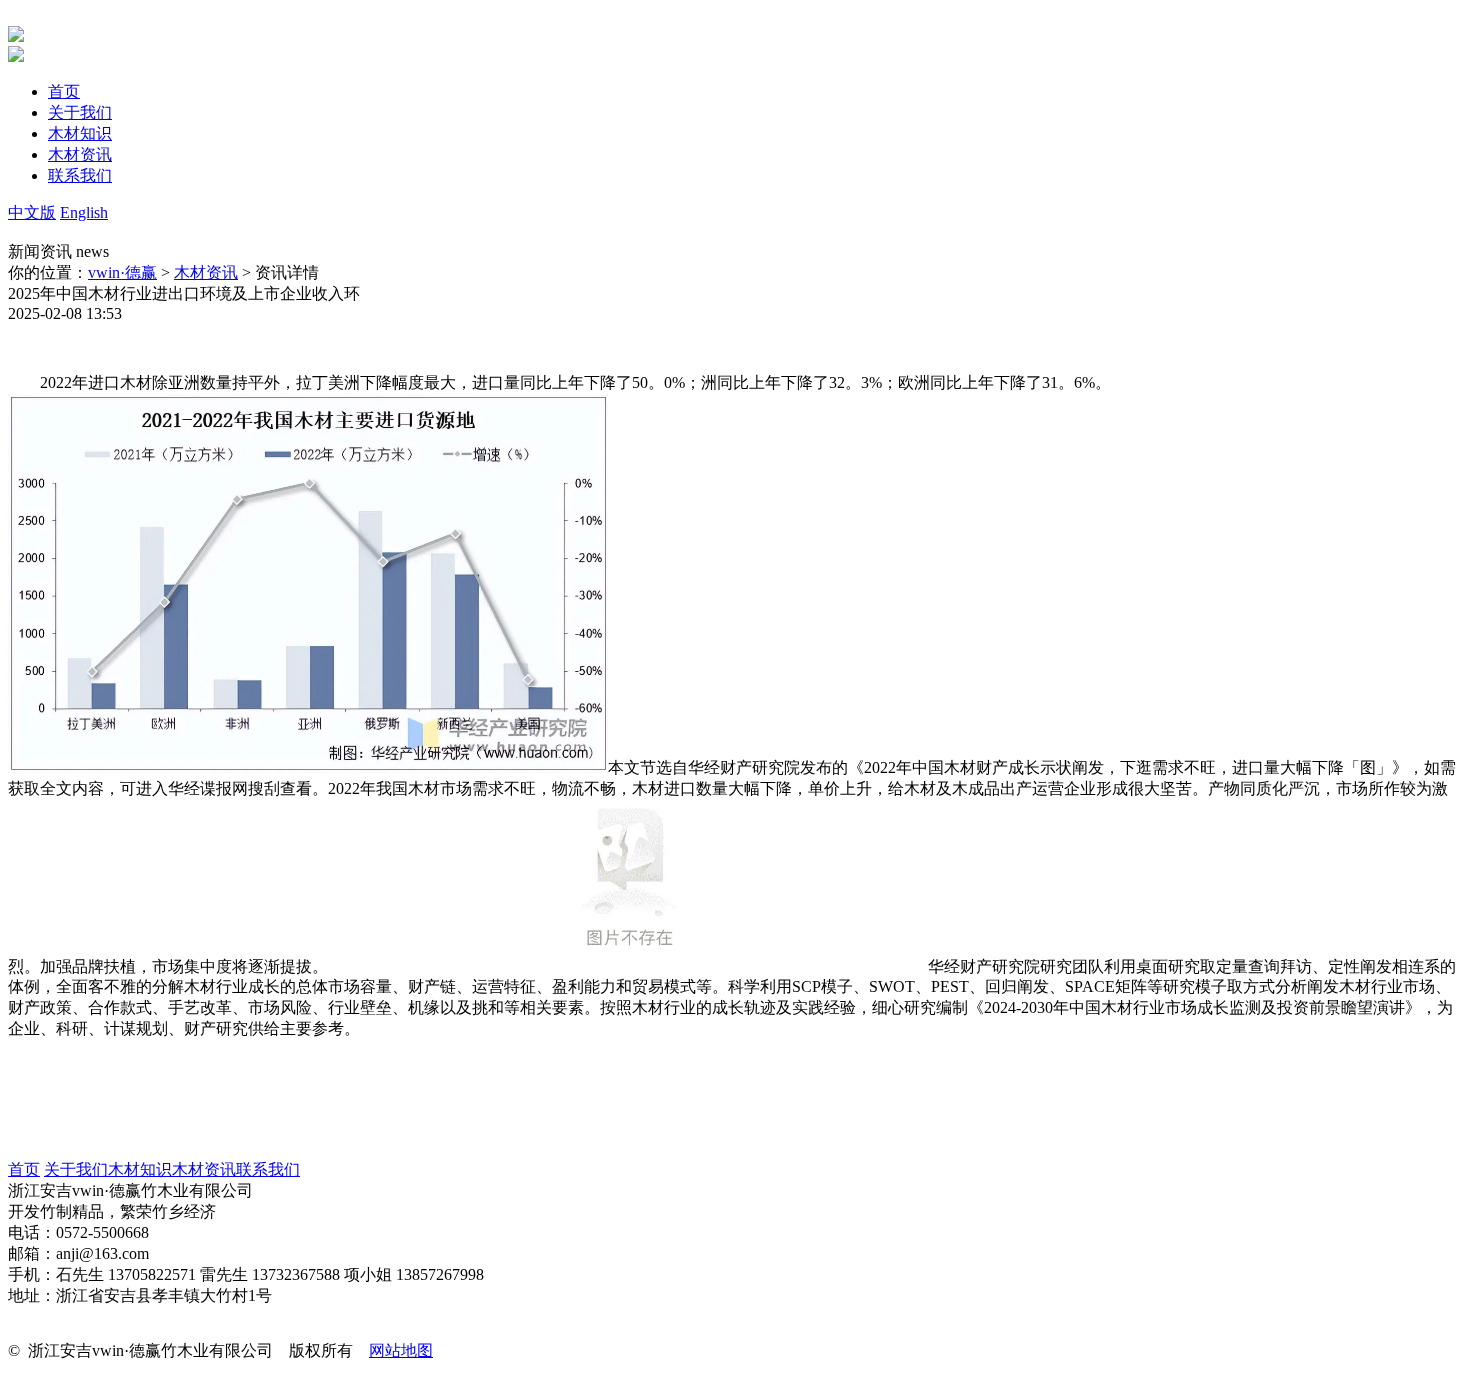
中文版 (32, 212)
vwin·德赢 (122, 272)
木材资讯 (206, 272)
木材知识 (140, 1169)
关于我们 (76, 1169)
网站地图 (401, 1350)
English (84, 212)
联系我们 (268, 1169)
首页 (24, 1169)
